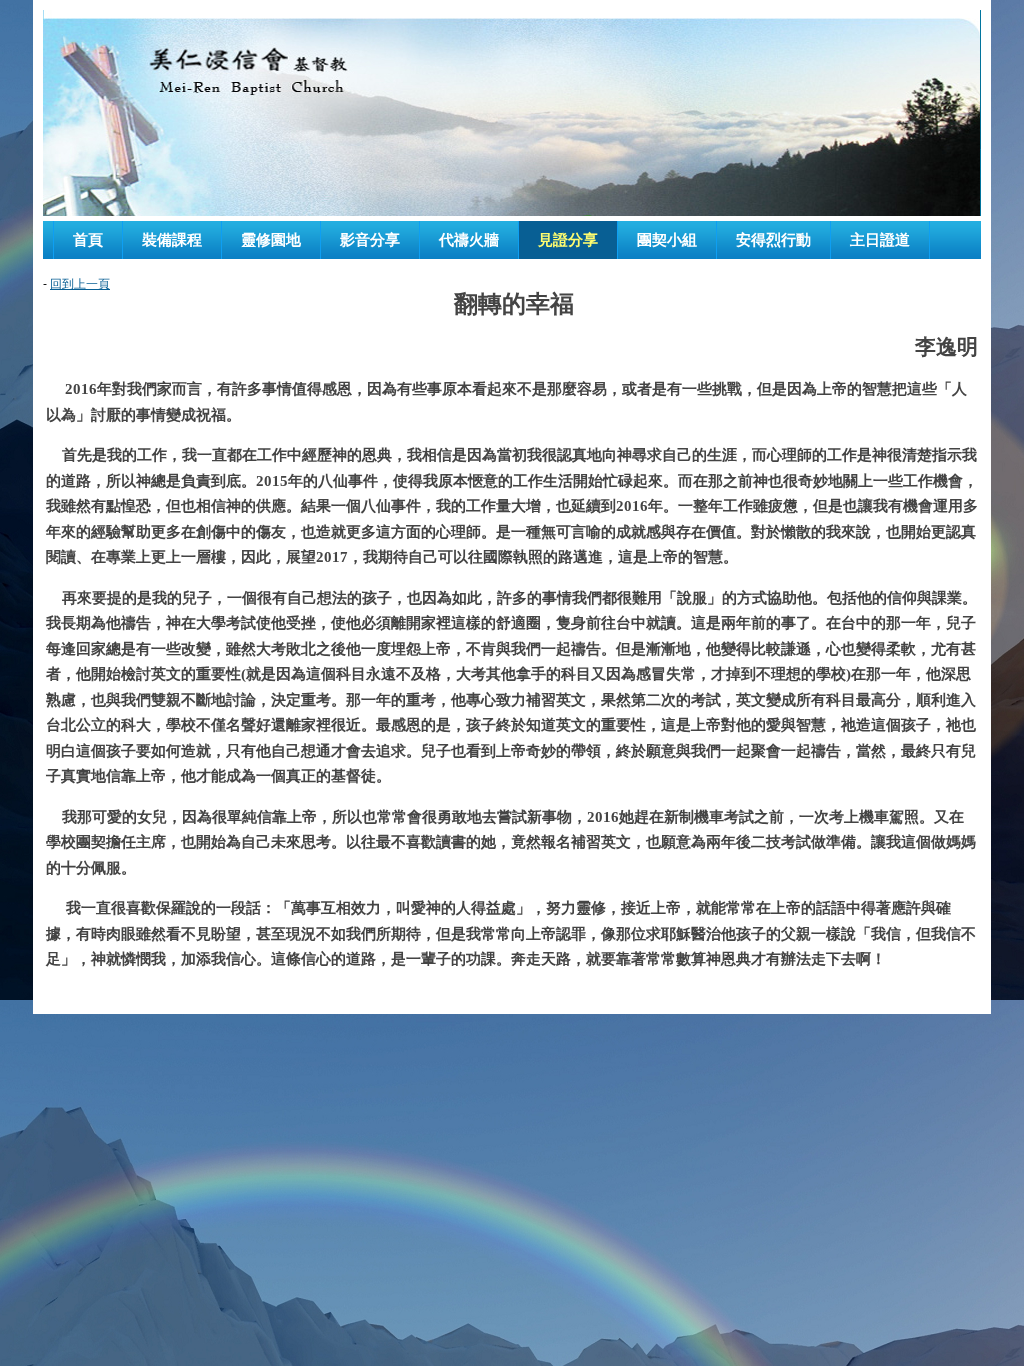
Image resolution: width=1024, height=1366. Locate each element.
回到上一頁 (80, 284)
